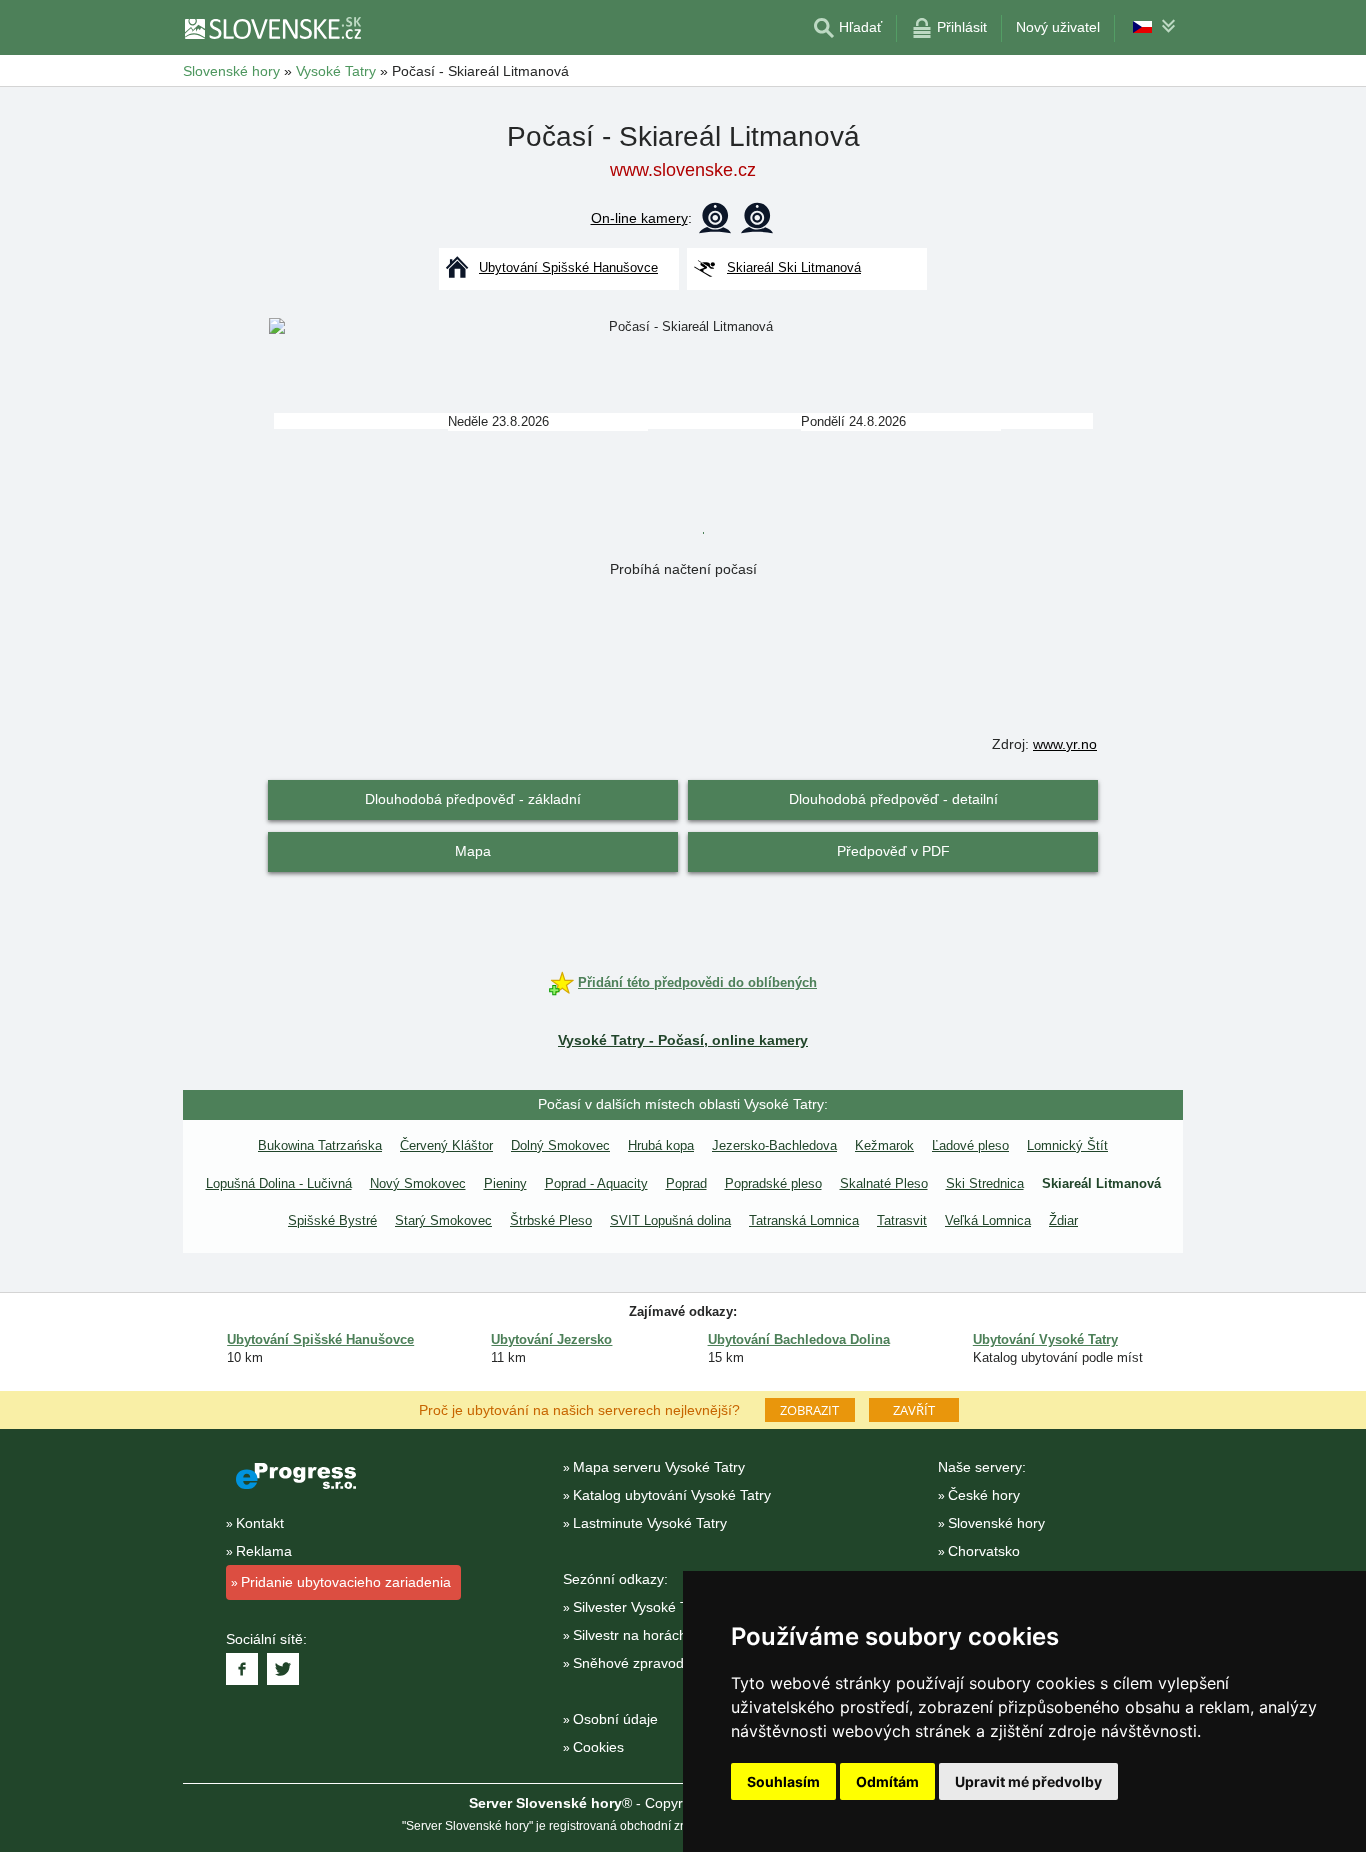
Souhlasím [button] (783, 1781)
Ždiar (1063, 1220)
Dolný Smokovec (560, 1145)
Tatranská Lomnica (804, 1220)
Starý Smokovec (443, 1220)
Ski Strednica (985, 1183)
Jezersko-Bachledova (774, 1145)
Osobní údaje (615, 1719)
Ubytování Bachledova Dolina (799, 1339)
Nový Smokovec (418, 1183)
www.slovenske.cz (683, 170)
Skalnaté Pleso (884, 1183)
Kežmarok (884, 1145)
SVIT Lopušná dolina (670, 1220)
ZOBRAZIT (809, 1410)
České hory (984, 1495)
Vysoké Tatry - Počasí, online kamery (683, 1040)
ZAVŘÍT (914, 1410)
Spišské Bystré (332, 1220)
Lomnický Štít (1067, 1145)
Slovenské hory (996, 1523)
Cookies (598, 1747)
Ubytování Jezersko (551, 1339)
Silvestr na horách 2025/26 (658, 1635)
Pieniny (505, 1183)
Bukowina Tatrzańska (320, 1145)
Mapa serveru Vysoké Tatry (659, 1467)
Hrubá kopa (661, 1145)
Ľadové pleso (970, 1145)
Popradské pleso (773, 1183)
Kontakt (260, 1523)
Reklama (264, 1551)
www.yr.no (1065, 744)
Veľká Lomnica (988, 1220)
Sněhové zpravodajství (645, 1663)
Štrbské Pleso (551, 1220)
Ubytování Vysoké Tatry (1045, 1339)
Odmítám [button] (887, 1781)
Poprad (686, 1183)
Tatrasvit (902, 1220)
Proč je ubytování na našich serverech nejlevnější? (579, 1409)
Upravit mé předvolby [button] (1028, 1781)
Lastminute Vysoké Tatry (650, 1523)
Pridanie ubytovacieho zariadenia (346, 1582)
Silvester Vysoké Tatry (642, 1607)
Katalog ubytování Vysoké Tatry (672, 1495)
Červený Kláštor (446, 1145)
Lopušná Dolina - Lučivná (279, 1183)
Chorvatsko (984, 1551)
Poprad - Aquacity (596, 1183)
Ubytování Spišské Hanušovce (320, 1339)
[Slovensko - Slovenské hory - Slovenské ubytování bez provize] (272, 28)
